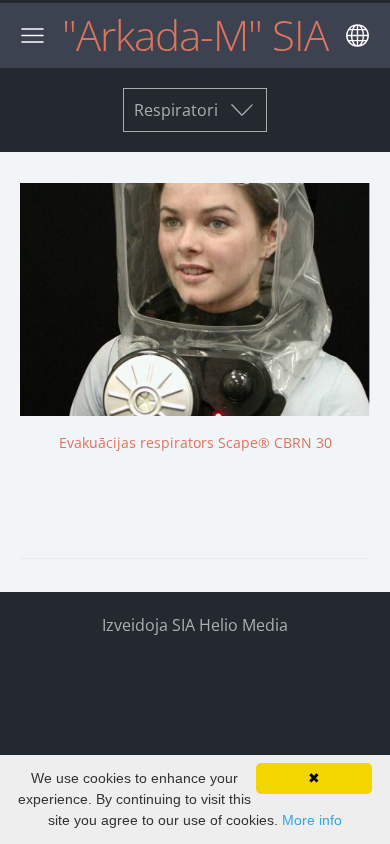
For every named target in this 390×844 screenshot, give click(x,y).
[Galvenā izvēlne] (32, 35)
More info (312, 820)
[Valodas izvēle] (357, 35)
